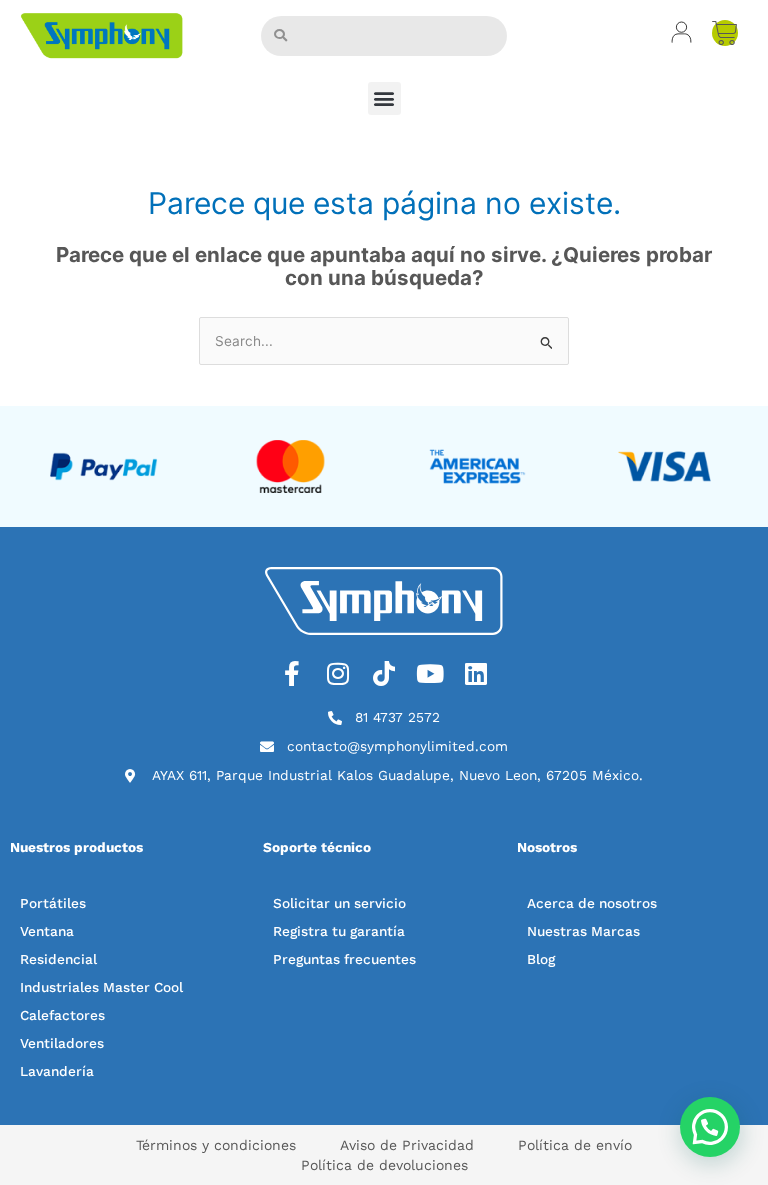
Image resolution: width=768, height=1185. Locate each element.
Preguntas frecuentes (344, 959)
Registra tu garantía (339, 931)
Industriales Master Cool (101, 987)
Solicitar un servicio (339, 903)
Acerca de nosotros (592, 903)
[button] (384, 98)
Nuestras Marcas (583, 931)
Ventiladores (62, 1043)
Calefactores (62, 1015)
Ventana (47, 931)
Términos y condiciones (216, 1145)
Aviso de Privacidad (407, 1145)
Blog (541, 959)
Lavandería (57, 1071)
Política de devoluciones (384, 1165)
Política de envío (575, 1145)
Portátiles (53, 903)
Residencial (58, 959)
